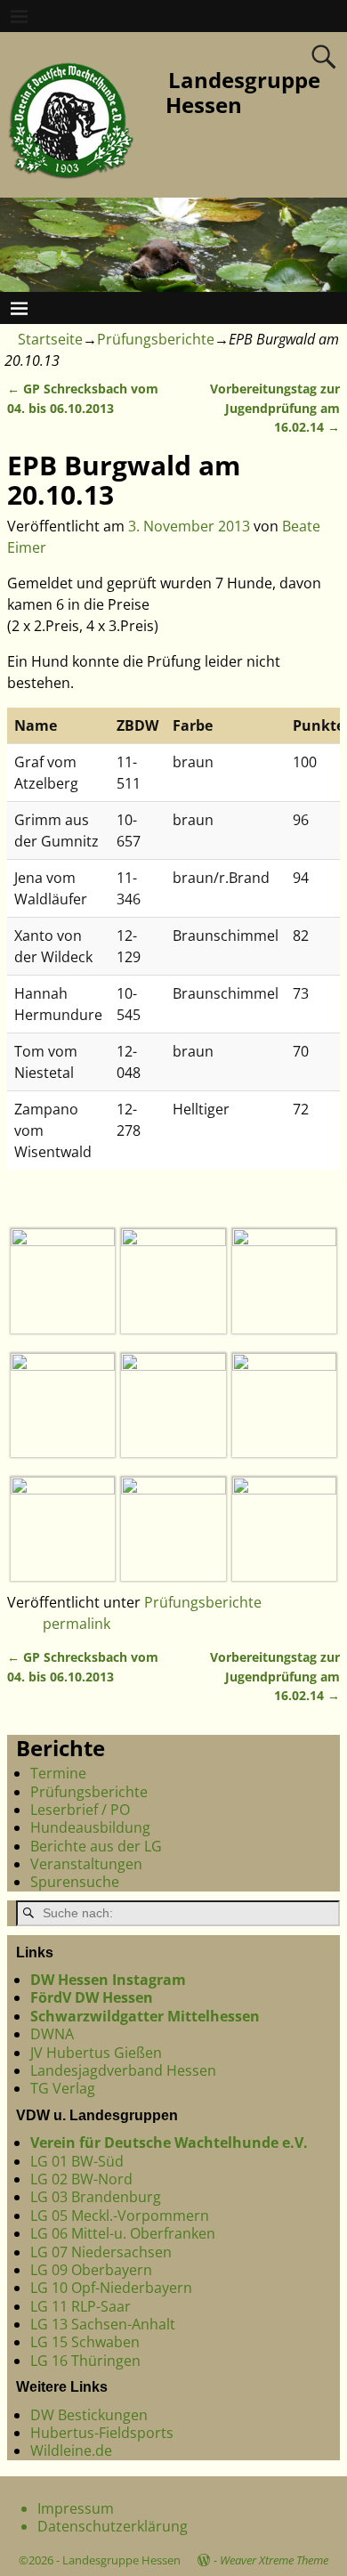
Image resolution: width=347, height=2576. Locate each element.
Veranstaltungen (86, 1864)
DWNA (52, 2034)
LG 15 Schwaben (85, 2342)
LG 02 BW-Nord (81, 2179)
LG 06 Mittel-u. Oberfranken (123, 2233)
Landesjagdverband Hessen (123, 2070)
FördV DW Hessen (92, 1997)
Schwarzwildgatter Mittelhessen (145, 2016)
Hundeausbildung (90, 1827)
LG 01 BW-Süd (77, 2161)
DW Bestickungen (89, 2415)
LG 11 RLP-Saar (81, 2306)
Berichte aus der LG (96, 1846)
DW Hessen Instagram (108, 1980)
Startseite (50, 339)
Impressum (76, 2508)
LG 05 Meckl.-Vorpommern (120, 2216)
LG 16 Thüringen (85, 2361)
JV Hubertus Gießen (96, 2053)
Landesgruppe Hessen (243, 93)
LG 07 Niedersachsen (101, 2252)
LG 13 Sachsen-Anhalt (103, 2324)
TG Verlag (63, 2088)
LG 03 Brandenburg (96, 2197)
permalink (77, 1624)
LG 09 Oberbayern (91, 2270)
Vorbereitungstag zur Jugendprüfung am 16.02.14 (275, 408)
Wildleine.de (71, 2450)
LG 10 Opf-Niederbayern (111, 2288)
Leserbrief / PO (80, 1810)
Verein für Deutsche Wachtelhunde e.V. (169, 2143)
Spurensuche (75, 1882)
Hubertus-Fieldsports (102, 2433)
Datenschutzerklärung (113, 2526)
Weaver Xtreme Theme (274, 2560)
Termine (58, 1773)
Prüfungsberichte (156, 339)
